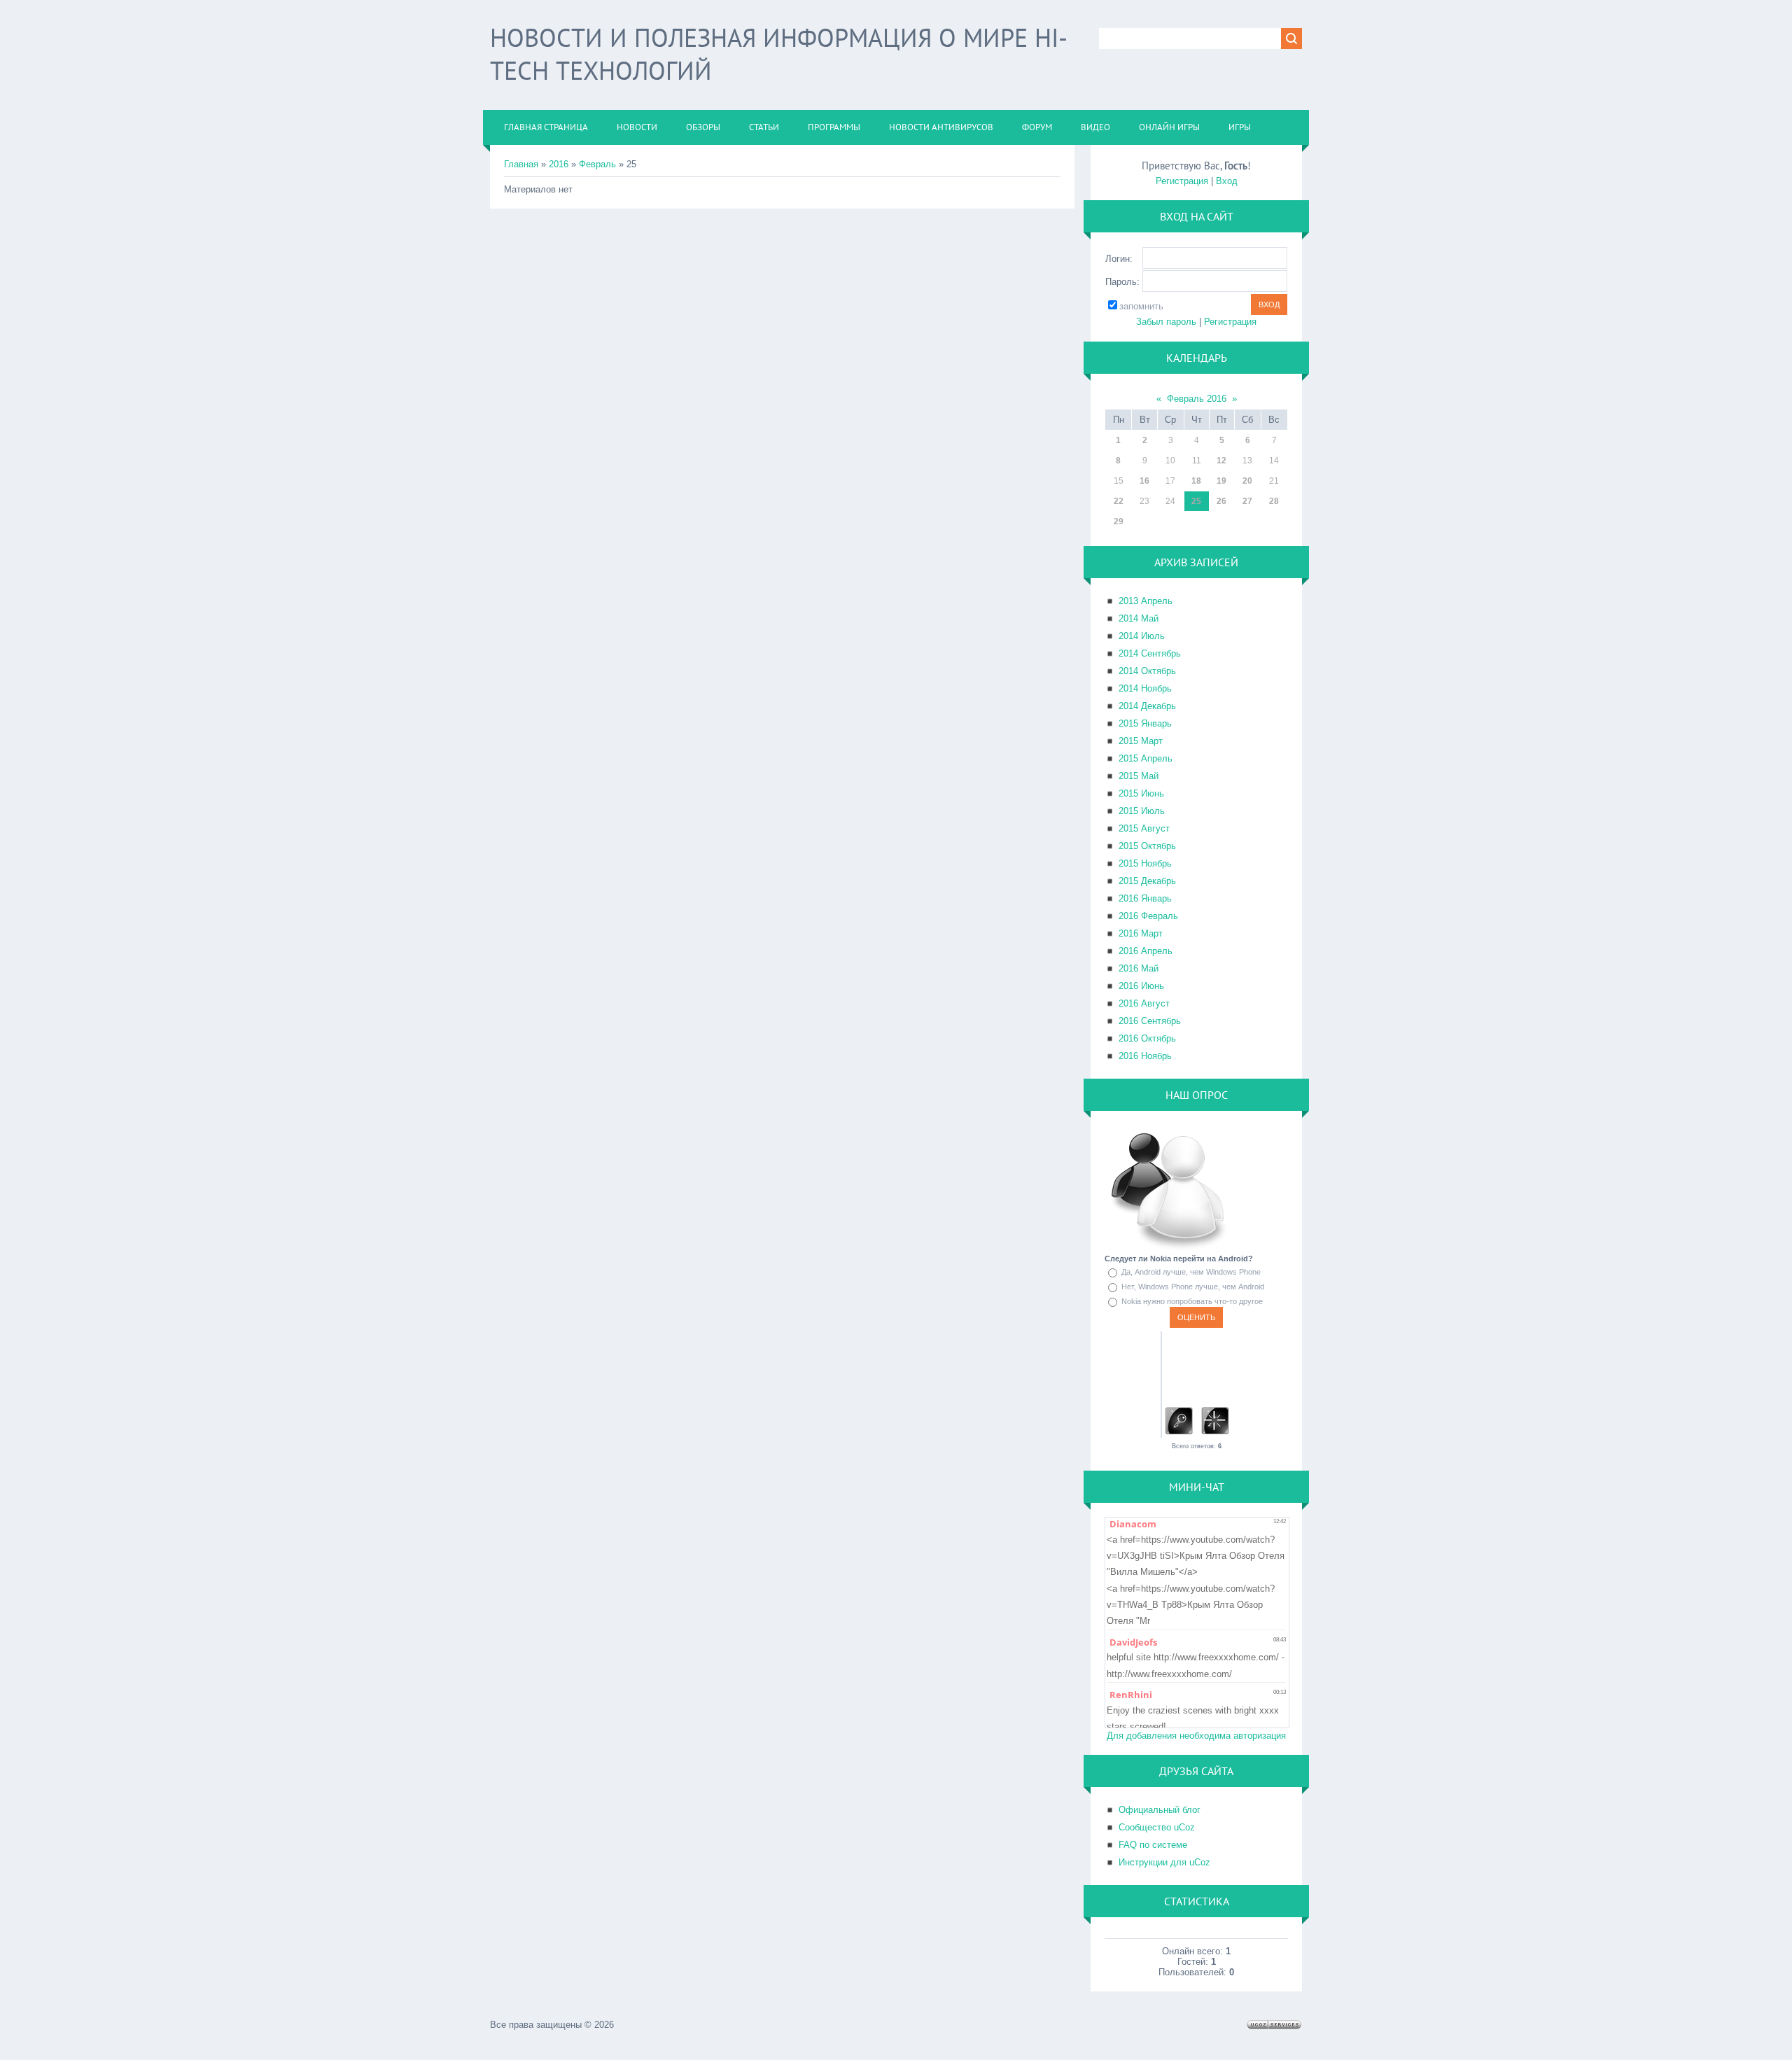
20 (1247, 481)
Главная (521, 164)
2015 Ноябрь (1145, 863)
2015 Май (1139, 776)
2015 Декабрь (1147, 881)
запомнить (1141, 306)
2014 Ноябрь (1145, 688)
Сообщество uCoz (1157, 1827)
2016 (559, 164)
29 (1119, 521)
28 (1274, 501)
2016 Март (1141, 933)
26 (1221, 501)
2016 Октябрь (1147, 1038)
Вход (1227, 181)
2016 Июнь (1141, 986)
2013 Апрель (1146, 601)
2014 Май (1139, 618)
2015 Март (1141, 741)
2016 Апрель (1146, 951)
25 (1196, 501)
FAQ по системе (1153, 1845)
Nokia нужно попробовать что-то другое (1192, 1301)
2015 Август (1144, 828)
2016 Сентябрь (1150, 1021)
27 (1247, 501)
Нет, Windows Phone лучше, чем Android (1193, 1287)
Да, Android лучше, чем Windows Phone (1191, 1272)
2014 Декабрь (1147, 706)
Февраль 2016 (1197, 399)
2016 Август (1144, 1003)
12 (1221, 461)
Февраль (597, 164)
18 (1196, 481)
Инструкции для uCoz (1164, 1862)
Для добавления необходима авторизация (1196, 1736)
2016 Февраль (1148, 916)
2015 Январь (1145, 723)
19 (1221, 481)
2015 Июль (1142, 811)
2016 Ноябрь (1145, 1056)
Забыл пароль (1166, 322)
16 (1144, 481)
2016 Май (1139, 968)
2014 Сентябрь (1150, 653)
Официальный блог (1160, 1810)
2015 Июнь (1141, 793)
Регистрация (1182, 181)
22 (1119, 501)
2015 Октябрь (1147, 846)
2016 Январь (1145, 898)
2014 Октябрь (1147, 671)
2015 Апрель (1146, 758)
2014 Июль (1142, 636)
